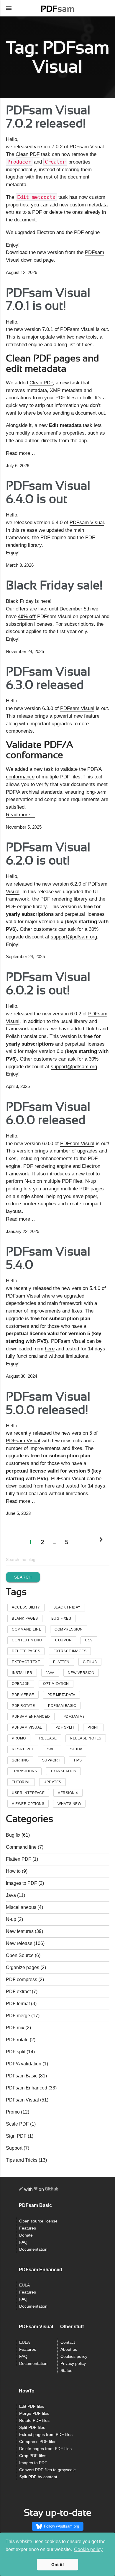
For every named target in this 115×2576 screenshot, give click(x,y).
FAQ (23, 2242)
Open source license (38, 2221)
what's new (69, 1804)
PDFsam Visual (87, 522)
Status (66, 2371)
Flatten (61, 1662)
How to (13, 1871)
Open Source (20, 1955)
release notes (86, 1738)
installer (22, 1673)
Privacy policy (73, 2364)
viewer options (28, 1804)
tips (78, 1760)
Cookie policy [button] (88, 2549)
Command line (21, 1847)
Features (28, 2228)
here (50, 1349)
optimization (56, 1684)
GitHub (90, 1662)
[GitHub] (52, 2190)
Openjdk (21, 1684)
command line (27, 1629)
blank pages (25, 1618)
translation (64, 1771)
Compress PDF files (38, 2442)
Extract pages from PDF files (46, 2435)
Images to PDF (22, 1883)
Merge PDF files (34, 2413)
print (93, 1727)
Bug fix (13, 1835)
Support (14, 2148)
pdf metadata (61, 1695)
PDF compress (22, 1979)
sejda (76, 1749)
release (48, 1738)
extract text (26, 1662)
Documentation (33, 2249)
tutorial (21, 1782)
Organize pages (23, 1967)
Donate (26, 2235)
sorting (20, 1760)
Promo (13, 2112)
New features (20, 1931)
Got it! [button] (58, 2565)
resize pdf (23, 1749)
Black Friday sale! (54, 586)
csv (89, 1640)
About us (69, 2349)
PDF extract (18, 1992)
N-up (11, 1919)
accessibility (26, 1607)
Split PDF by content (38, 2477)
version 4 (68, 1793)
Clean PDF (28, 154)
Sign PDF (16, 2136)
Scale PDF (17, 2124)
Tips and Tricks (22, 2160)
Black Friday (67, 1607)
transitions (24, 1771)
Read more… (20, 453)
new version (81, 1673)
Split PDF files (32, 2428)
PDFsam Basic (62, 1706)
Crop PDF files (33, 2456)
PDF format (18, 2004)
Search (23, 1577)
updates (52, 1782)
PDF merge (18, 2016)
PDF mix (15, 2028)
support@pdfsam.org (74, 937)
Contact (68, 2342)
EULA (24, 2285)
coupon (63, 1640)
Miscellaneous (21, 1907)
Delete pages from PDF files (45, 2449)
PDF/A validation (24, 2064)
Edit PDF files (32, 2406)
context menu (27, 1640)
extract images (70, 1651)
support (51, 1760)
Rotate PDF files (34, 2421)
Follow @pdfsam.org (61, 2526)
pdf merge (23, 1695)
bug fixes (61, 1618)
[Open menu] (9, 8)
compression (69, 1629)
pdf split (65, 1727)
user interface (28, 1793)
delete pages (26, 1651)
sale (52, 1749)
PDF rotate (17, 2040)
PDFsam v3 (74, 1717)
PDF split (16, 2052)
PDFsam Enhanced (31, 1717)
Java (50, 1673)
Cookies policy (74, 2357)
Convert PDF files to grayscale (47, 2470)
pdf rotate (23, 1706)
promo (19, 1738)
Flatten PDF (19, 1859)
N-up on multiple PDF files (53, 1181)
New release (19, 1943)
